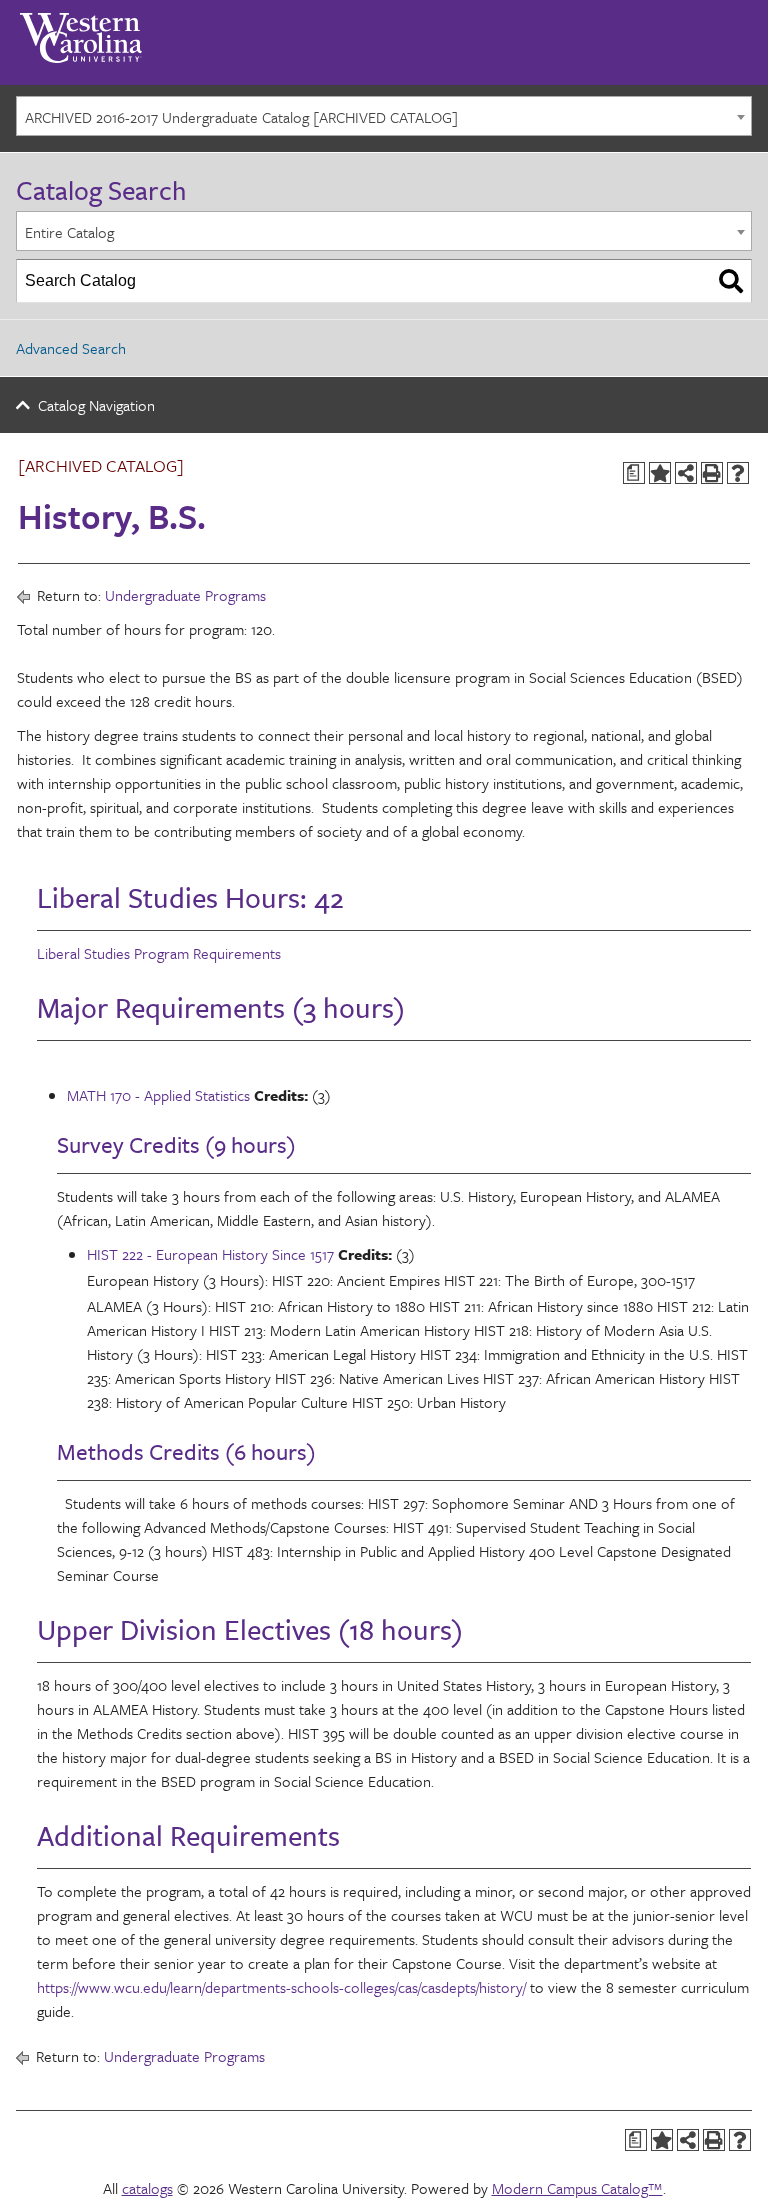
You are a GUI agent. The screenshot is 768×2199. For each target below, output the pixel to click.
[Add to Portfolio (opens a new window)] (660, 473)
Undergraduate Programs (185, 595)
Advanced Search (71, 348)
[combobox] (384, 116)
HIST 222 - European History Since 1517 (210, 1254)
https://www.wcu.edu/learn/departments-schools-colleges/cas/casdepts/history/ (283, 1987)
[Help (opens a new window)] (738, 473)
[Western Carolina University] (81, 31)
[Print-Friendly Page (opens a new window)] (712, 473)
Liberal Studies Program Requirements (159, 953)
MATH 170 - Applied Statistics (158, 1095)
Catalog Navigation (96, 405)
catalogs (147, 2188)
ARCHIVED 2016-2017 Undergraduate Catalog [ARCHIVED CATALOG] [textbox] (241, 117)
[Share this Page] (686, 473)
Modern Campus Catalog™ (577, 2188)
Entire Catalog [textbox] (69, 232)
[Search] (731, 281)
